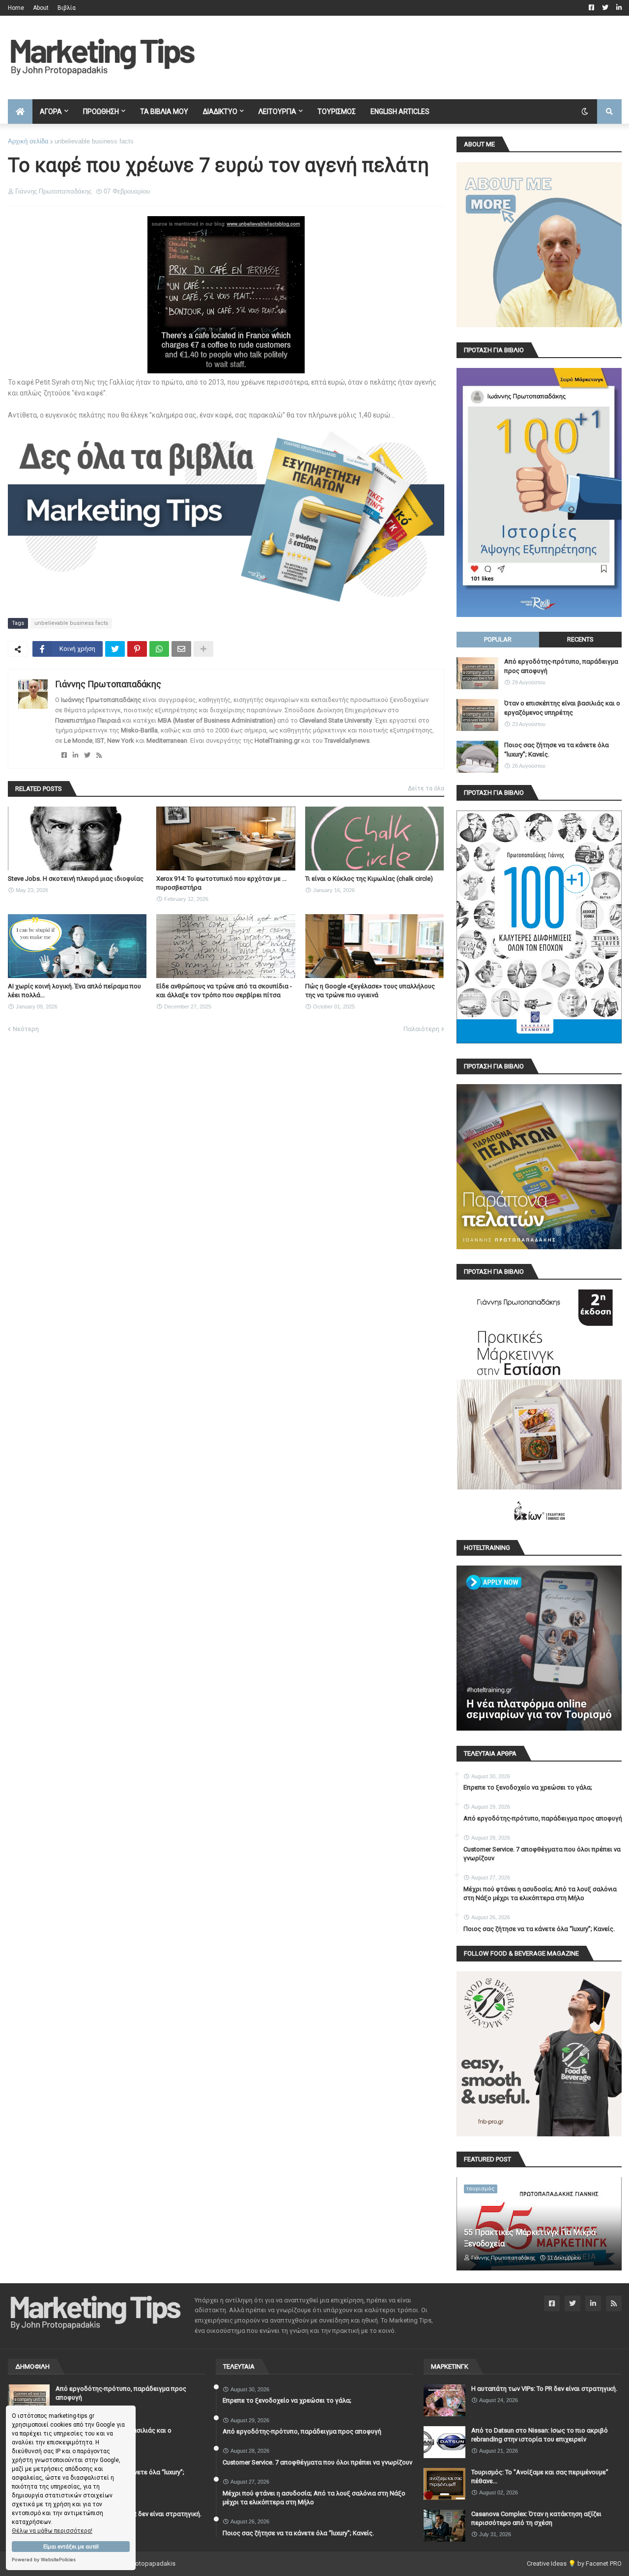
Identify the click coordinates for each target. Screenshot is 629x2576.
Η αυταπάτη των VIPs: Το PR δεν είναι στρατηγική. (544, 2389)
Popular (498, 639)
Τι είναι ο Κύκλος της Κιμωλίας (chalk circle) (369, 879)
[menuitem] (20, 112)
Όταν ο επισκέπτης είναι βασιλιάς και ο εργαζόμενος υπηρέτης (562, 708)
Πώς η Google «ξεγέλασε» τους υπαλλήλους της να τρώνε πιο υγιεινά (370, 991)
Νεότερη (26, 1029)
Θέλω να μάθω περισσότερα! (52, 2531)
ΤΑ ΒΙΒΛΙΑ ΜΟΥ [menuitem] (164, 112)
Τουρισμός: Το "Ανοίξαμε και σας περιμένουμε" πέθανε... (540, 2477)
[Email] (181, 649)
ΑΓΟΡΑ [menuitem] (51, 112)
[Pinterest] (137, 649)
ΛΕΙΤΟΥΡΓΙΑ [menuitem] (277, 112)
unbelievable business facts (94, 141)
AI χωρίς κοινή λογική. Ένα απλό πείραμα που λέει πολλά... (74, 991)
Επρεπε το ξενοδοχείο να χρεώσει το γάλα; (528, 1787)
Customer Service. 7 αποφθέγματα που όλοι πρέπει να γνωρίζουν (542, 1854)
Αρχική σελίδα (28, 141)
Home (16, 8)
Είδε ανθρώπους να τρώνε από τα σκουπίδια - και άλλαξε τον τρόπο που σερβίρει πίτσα (224, 991)
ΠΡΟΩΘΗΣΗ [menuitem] (101, 112)
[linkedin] (75, 755)
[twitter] (87, 755)
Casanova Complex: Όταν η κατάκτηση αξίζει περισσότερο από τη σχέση (536, 2518)
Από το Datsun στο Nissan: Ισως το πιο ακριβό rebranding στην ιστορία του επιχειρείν (540, 2435)
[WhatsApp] (159, 649)
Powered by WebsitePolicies (44, 2560)
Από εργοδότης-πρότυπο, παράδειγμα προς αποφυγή (561, 666)
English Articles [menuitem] (400, 112)
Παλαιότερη (421, 1029)
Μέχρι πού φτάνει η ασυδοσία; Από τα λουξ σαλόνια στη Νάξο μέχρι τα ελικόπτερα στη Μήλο (540, 1893)
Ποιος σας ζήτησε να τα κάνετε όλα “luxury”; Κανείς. (557, 749)
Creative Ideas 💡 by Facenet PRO (574, 2563)
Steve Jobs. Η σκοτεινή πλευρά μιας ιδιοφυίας (76, 879)
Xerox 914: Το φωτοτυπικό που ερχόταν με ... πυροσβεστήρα (221, 883)
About (41, 8)
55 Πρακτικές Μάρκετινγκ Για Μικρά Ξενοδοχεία (530, 2238)
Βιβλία (67, 8)
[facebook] (64, 755)
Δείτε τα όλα (426, 788)
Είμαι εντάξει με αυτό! (71, 2547)
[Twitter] (115, 649)
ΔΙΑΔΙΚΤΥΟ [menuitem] (220, 112)
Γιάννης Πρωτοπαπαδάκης (108, 684)
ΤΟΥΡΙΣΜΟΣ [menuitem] (337, 112)
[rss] (99, 755)
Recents (580, 639)
